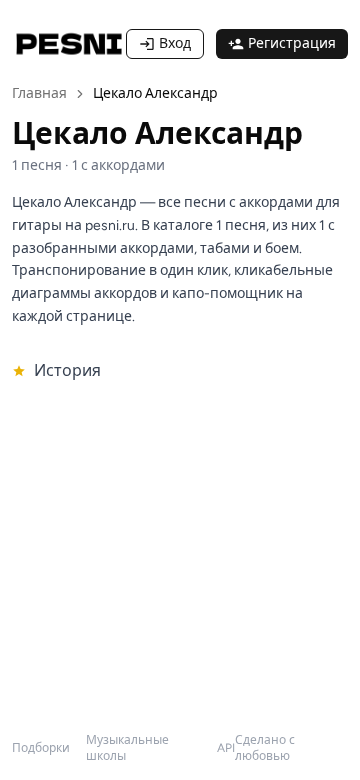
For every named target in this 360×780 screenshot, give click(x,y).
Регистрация (292, 43)
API (226, 748)
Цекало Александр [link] (155, 93)
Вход (175, 43)
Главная (39, 93)
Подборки (41, 748)
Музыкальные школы (127, 748)
